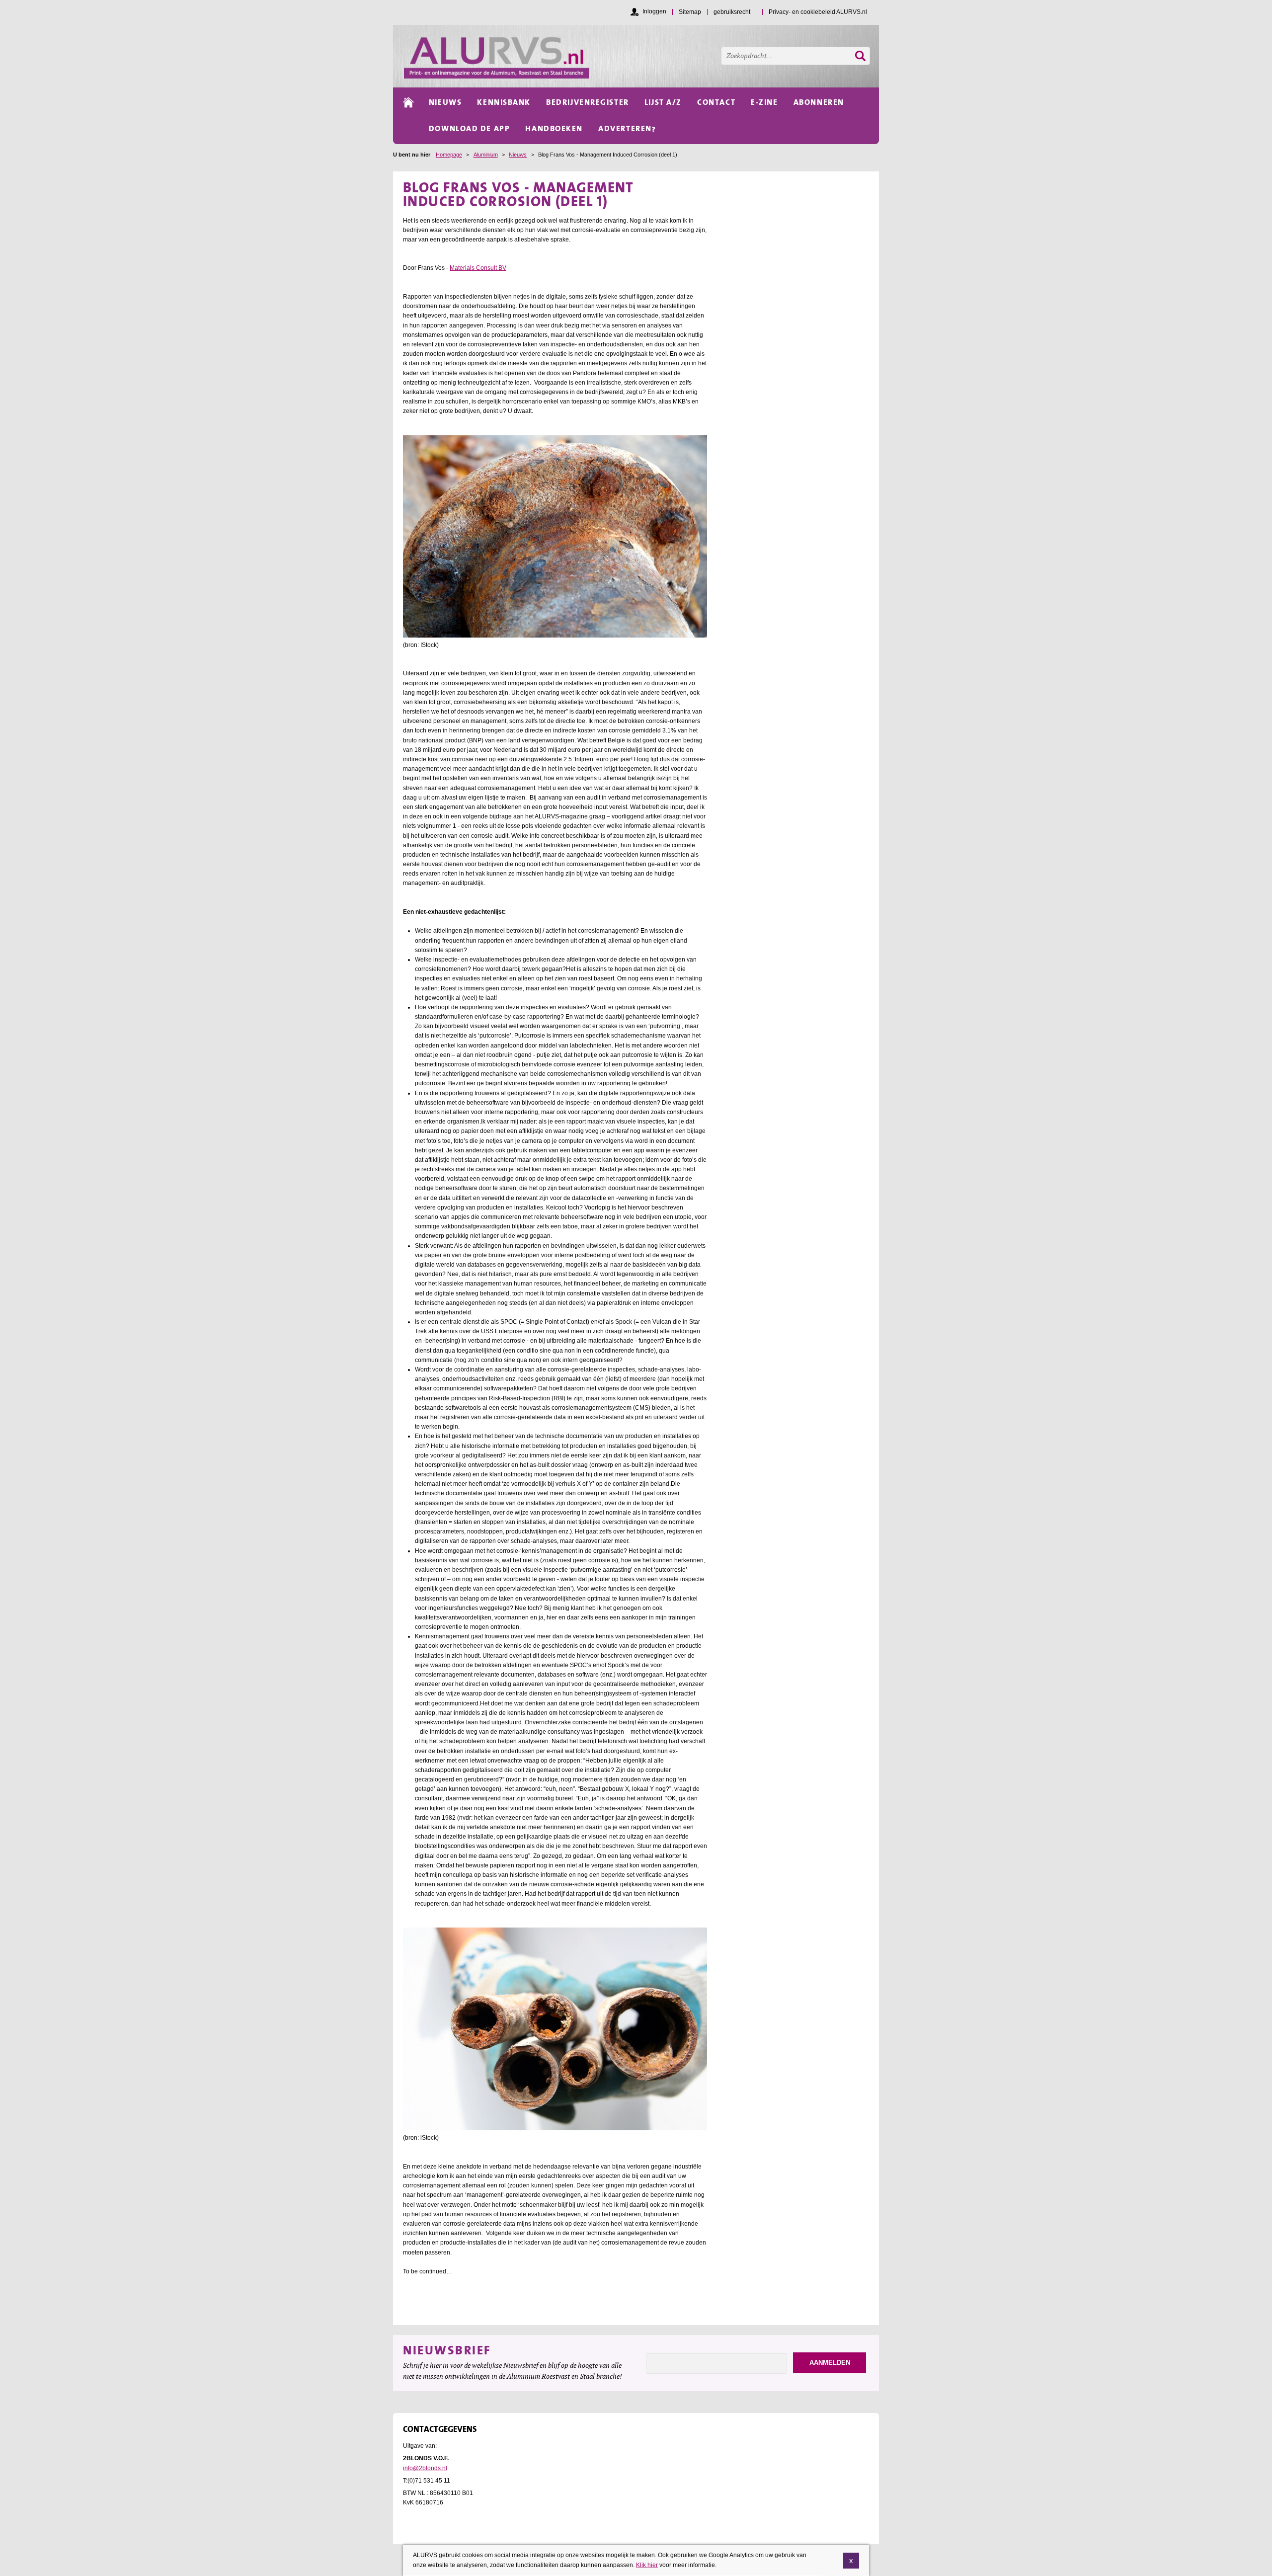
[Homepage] (641, 56)
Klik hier (647, 2565)
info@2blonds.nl (425, 2468)
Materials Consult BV (478, 268)
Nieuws (518, 155)
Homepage (449, 155)
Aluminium (486, 155)
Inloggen (654, 11)
